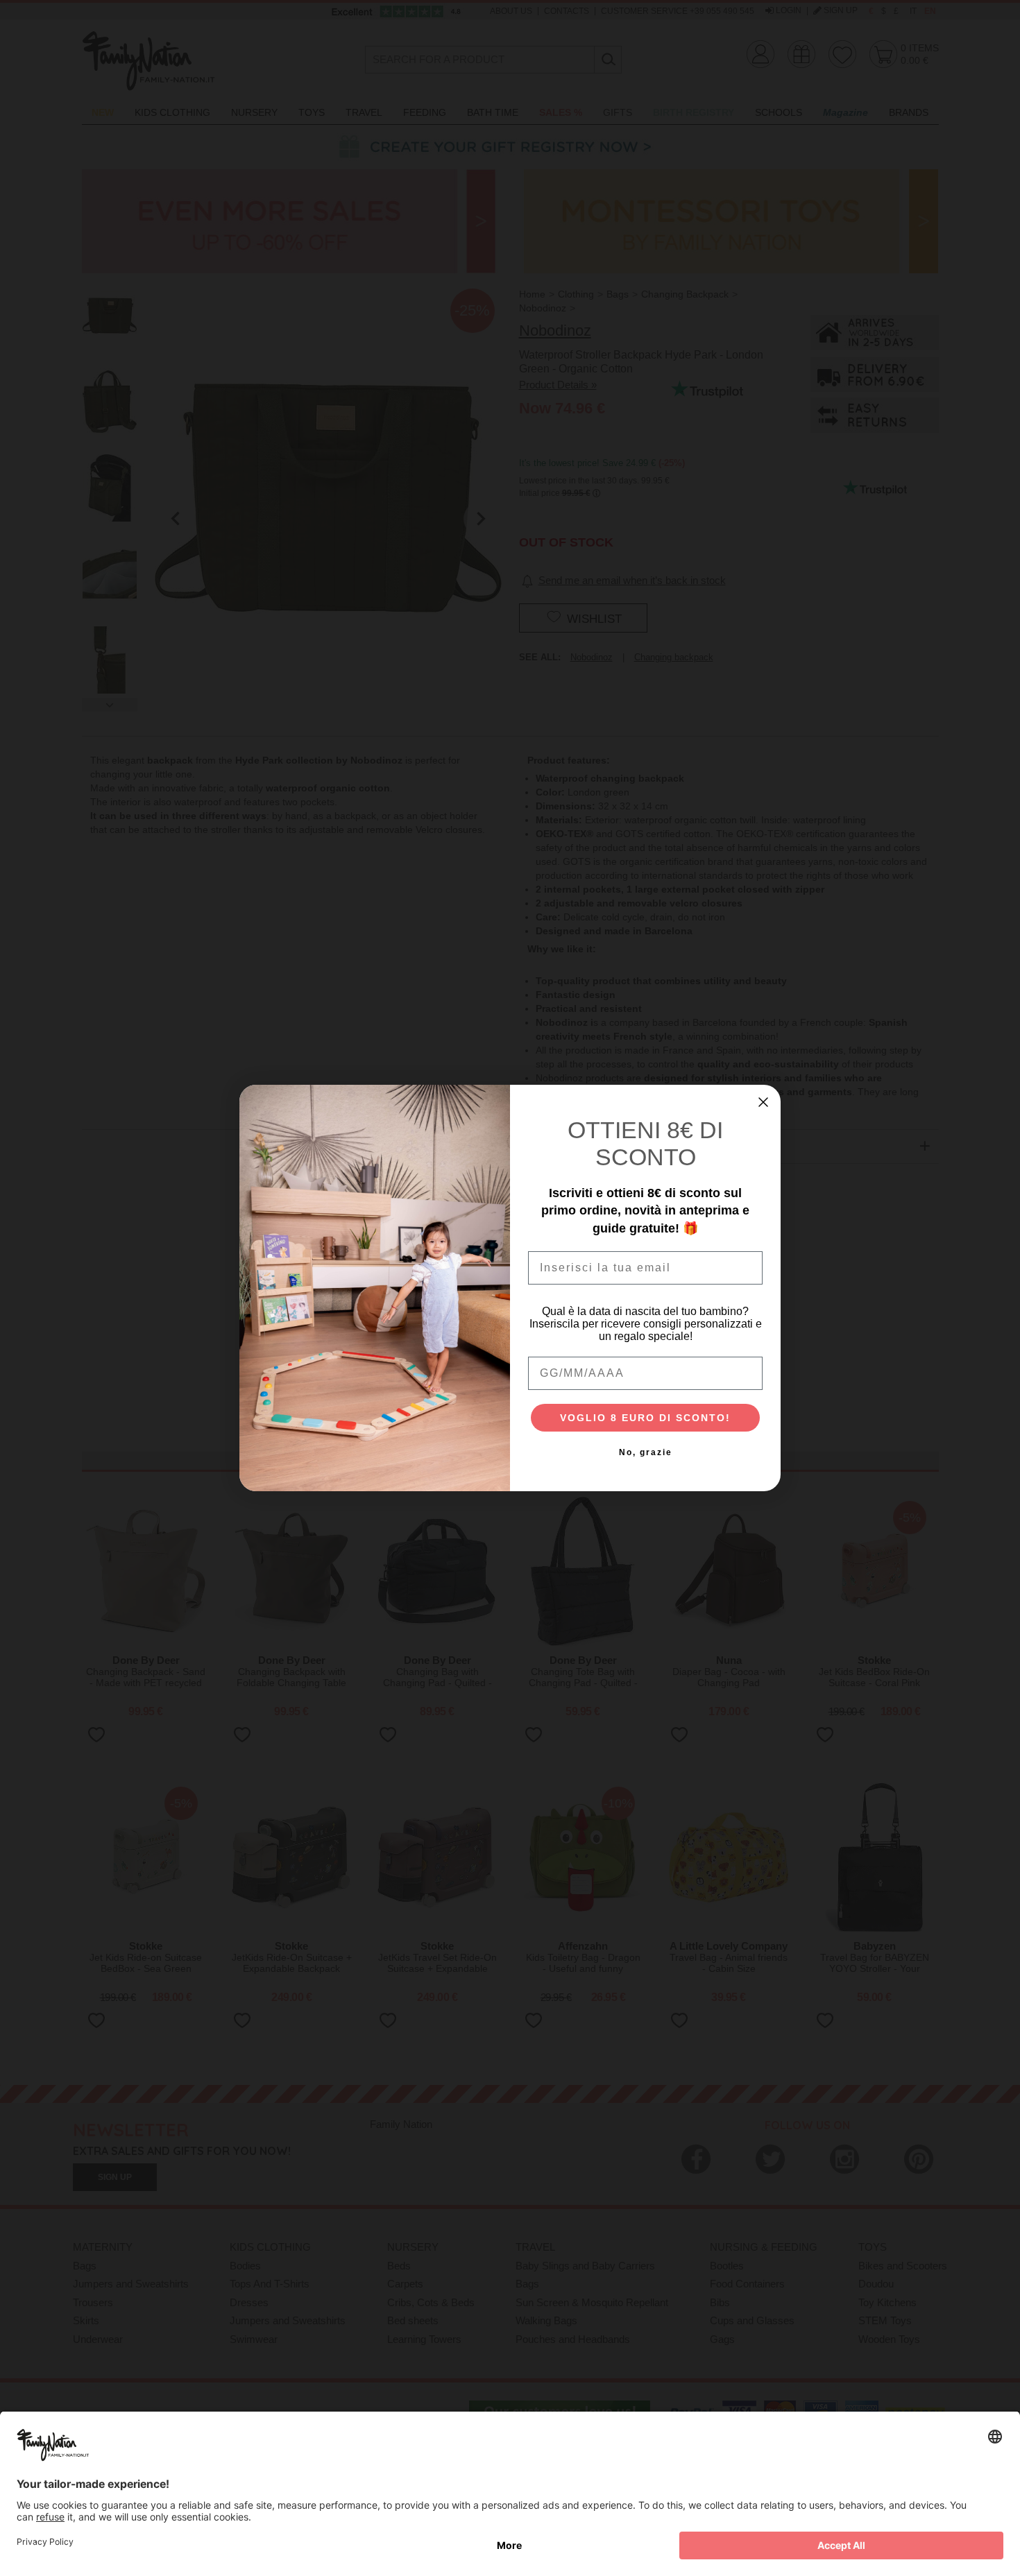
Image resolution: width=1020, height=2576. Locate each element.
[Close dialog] (763, 1102)
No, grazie (646, 1452)
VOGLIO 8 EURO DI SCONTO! (645, 1418)
